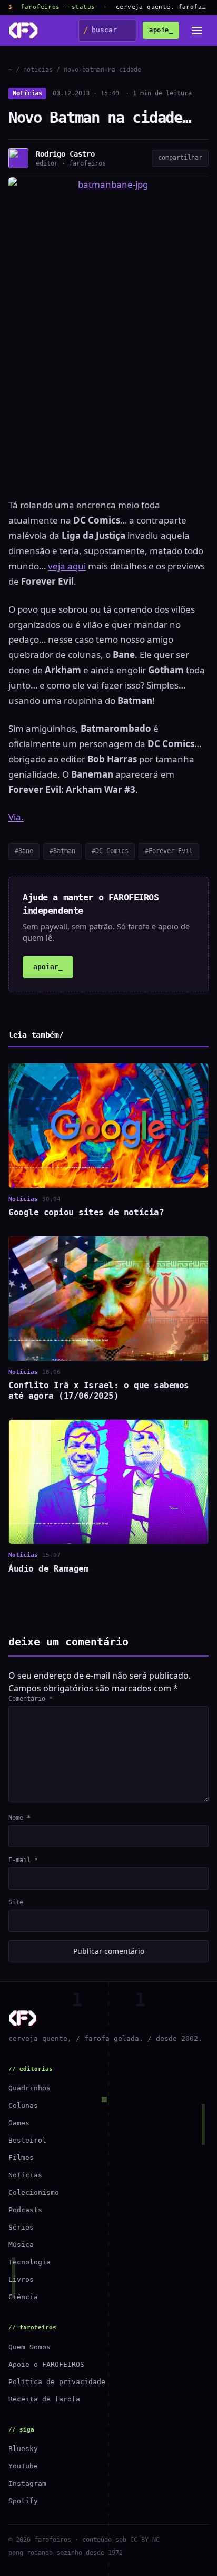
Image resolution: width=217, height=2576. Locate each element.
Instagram (27, 2483)
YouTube (23, 2466)
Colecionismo (34, 2192)
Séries (21, 2227)
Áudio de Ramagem (48, 1569)
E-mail (23, 1860)
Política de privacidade (57, 2382)
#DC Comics (110, 851)
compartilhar (180, 158)
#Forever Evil (169, 851)
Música (21, 2245)
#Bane (24, 851)
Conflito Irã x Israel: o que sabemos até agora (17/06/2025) (99, 1391)
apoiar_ (48, 967)
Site (16, 1902)
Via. (16, 817)
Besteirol (27, 2140)
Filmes (21, 2158)
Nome (19, 1818)
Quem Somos (29, 2347)
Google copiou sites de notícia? (86, 1212)
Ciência (23, 2297)
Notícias (27, 93)
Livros (21, 2279)
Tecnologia (29, 2262)
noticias (38, 70)
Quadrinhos (29, 2088)
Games (19, 2123)
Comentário (31, 1699)
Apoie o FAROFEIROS (46, 2364)
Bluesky (23, 2449)
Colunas (23, 2105)
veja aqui (67, 566)
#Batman (62, 851)
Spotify (23, 2501)
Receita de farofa (44, 2399)
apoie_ (161, 30)
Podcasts (25, 2210)
